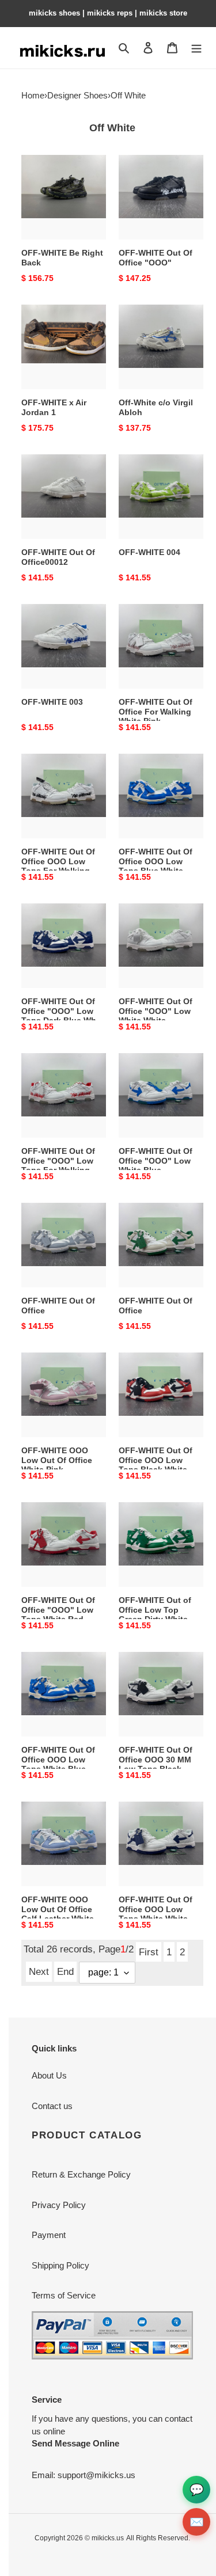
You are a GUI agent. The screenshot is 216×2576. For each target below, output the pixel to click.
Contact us (52, 2106)
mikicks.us (108, 2538)
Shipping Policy (60, 2265)
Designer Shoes (77, 95)
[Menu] (196, 48)
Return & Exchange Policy (81, 2174)
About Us (49, 2075)
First (149, 1952)
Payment (49, 2235)
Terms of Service (64, 2295)
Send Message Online (75, 2443)
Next (39, 1971)
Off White (128, 95)
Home (33, 95)
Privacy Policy (59, 2205)
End (65, 1971)
